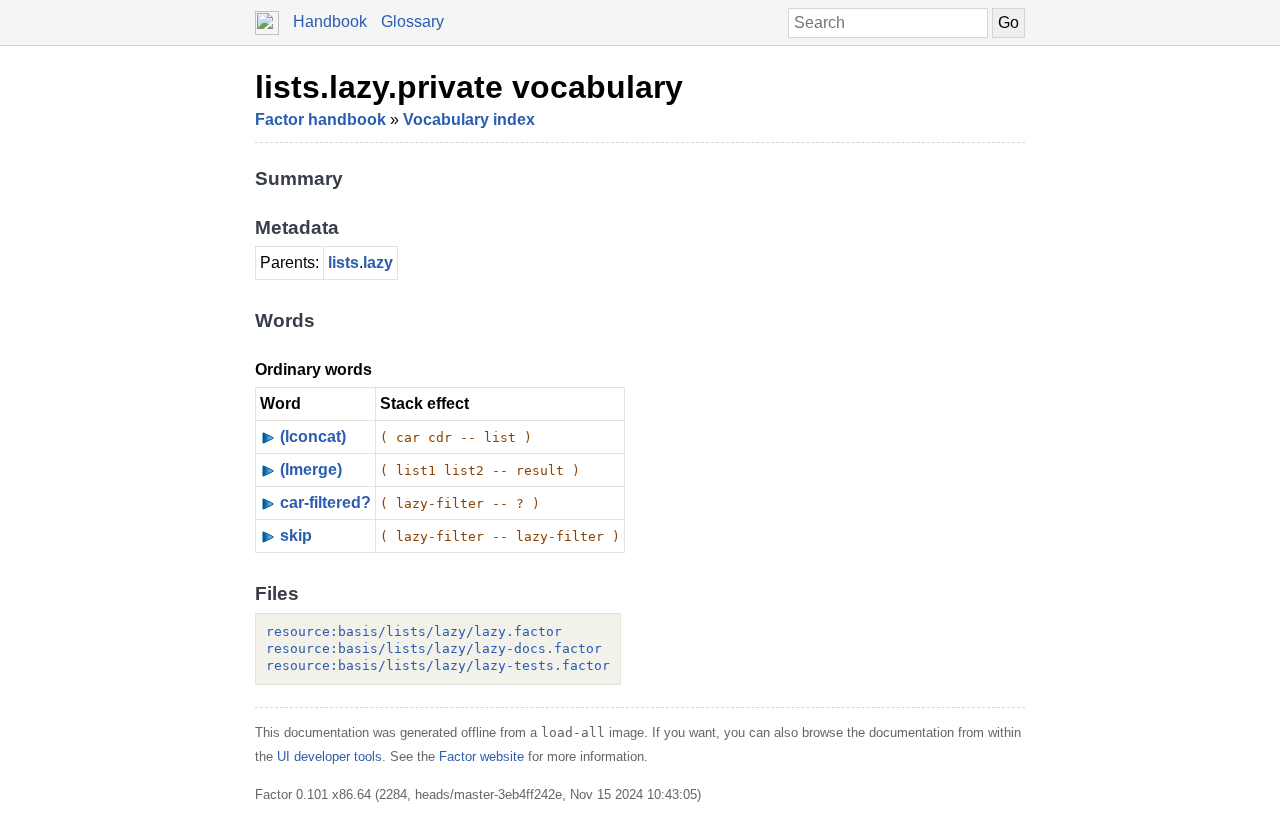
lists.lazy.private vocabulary (469, 87)
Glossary (412, 21)
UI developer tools (329, 756)
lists (343, 262)
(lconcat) (313, 436)
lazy (378, 262)
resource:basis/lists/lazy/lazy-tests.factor (438, 665)
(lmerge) (311, 469)
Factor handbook (320, 119)
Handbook (330, 21)
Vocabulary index (469, 119)
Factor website (481, 756)
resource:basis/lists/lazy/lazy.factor (414, 631)
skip (296, 535)
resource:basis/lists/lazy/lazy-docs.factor (434, 648)
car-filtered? (325, 502)
